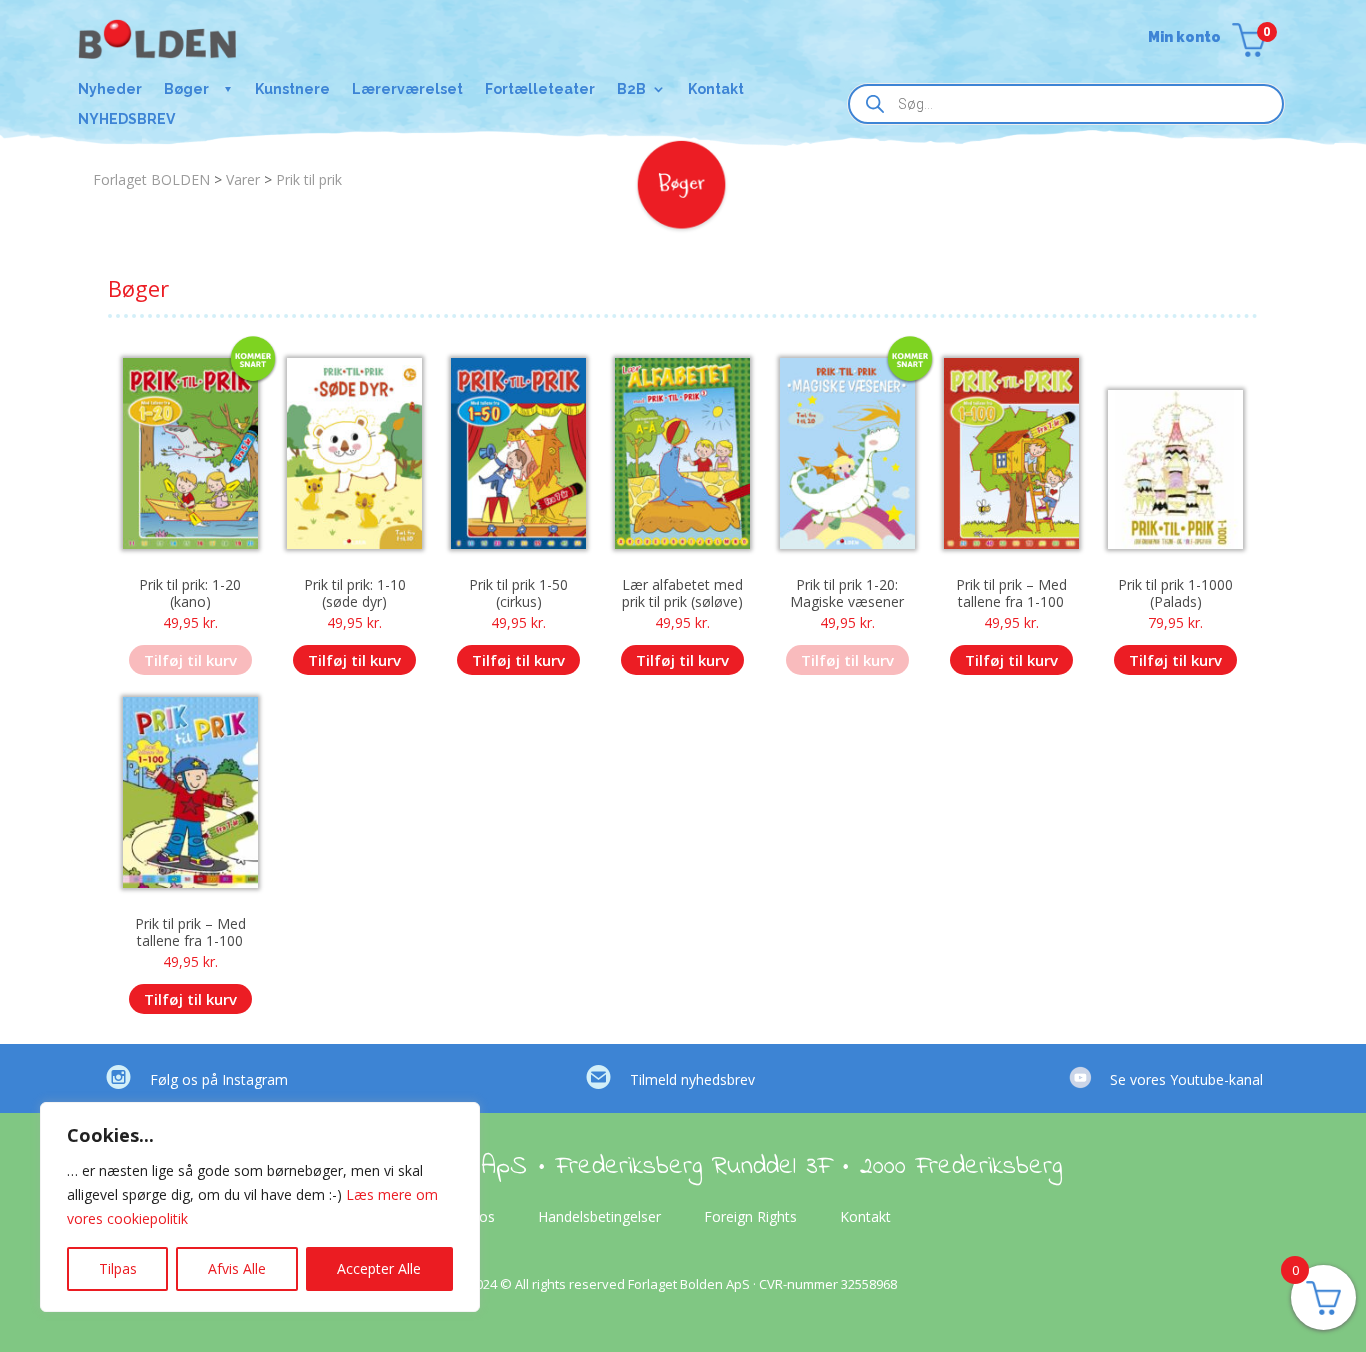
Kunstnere (292, 89)
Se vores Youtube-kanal (1186, 1079)
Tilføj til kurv (190, 660)
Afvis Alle (237, 1268)
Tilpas (118, 1268)
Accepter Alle (379, 1268)
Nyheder (110, 89)
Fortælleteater (540, 89)
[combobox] (1066, 104)
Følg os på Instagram (219, 1079)
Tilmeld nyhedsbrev (692, 1079)
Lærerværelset (407, 89)
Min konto (1184, 37)
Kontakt (716, 89)
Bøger (186, 89)
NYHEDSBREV (126, 119)
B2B (631, 89)
